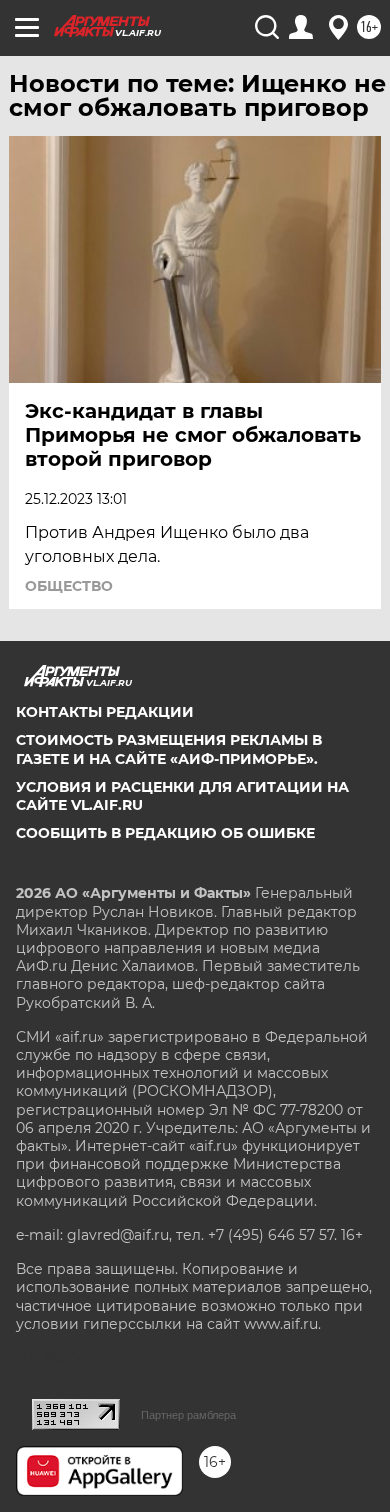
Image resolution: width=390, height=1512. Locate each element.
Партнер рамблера (188, 1415)
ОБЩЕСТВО (69, 586)
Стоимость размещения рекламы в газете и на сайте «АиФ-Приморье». (169, 749)
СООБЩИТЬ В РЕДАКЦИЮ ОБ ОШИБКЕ (165, 833)
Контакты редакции (105, 712)
